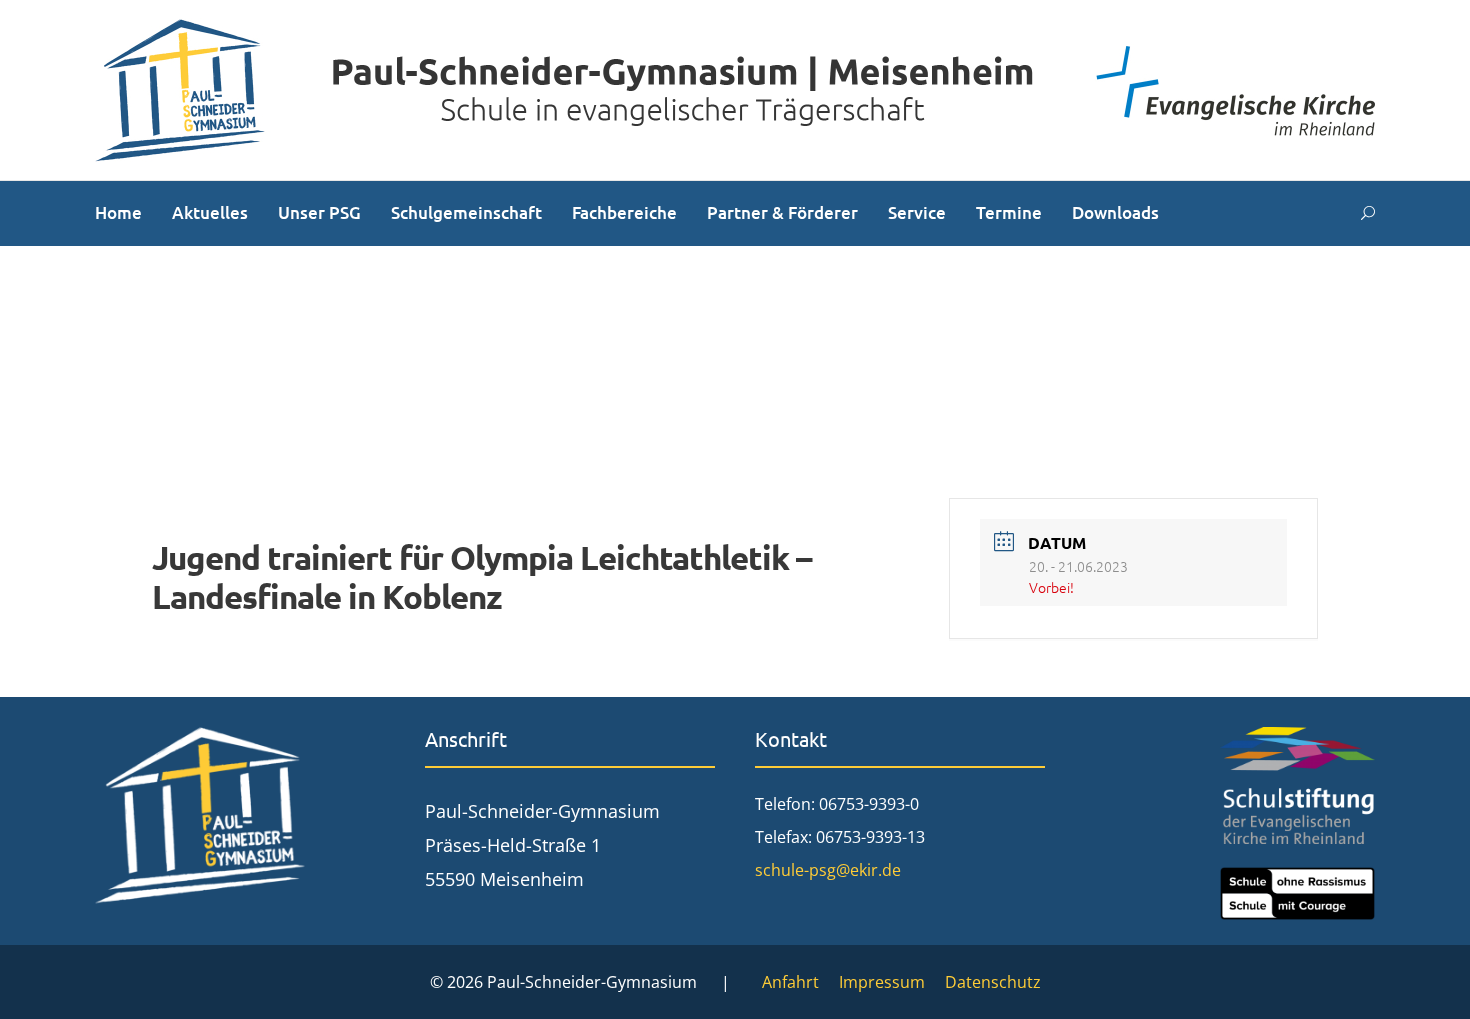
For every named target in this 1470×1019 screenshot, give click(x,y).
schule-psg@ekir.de (828, 870)
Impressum (882, 982)
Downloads (1115, 212)
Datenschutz (993, 982)
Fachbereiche (624, 212)
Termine (1009, 212)
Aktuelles (210, 212)
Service (917, 212)
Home (118, 212)
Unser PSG (319, 212)
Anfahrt (790, 982)
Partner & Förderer (782, 212)
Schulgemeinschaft (466, 212)
